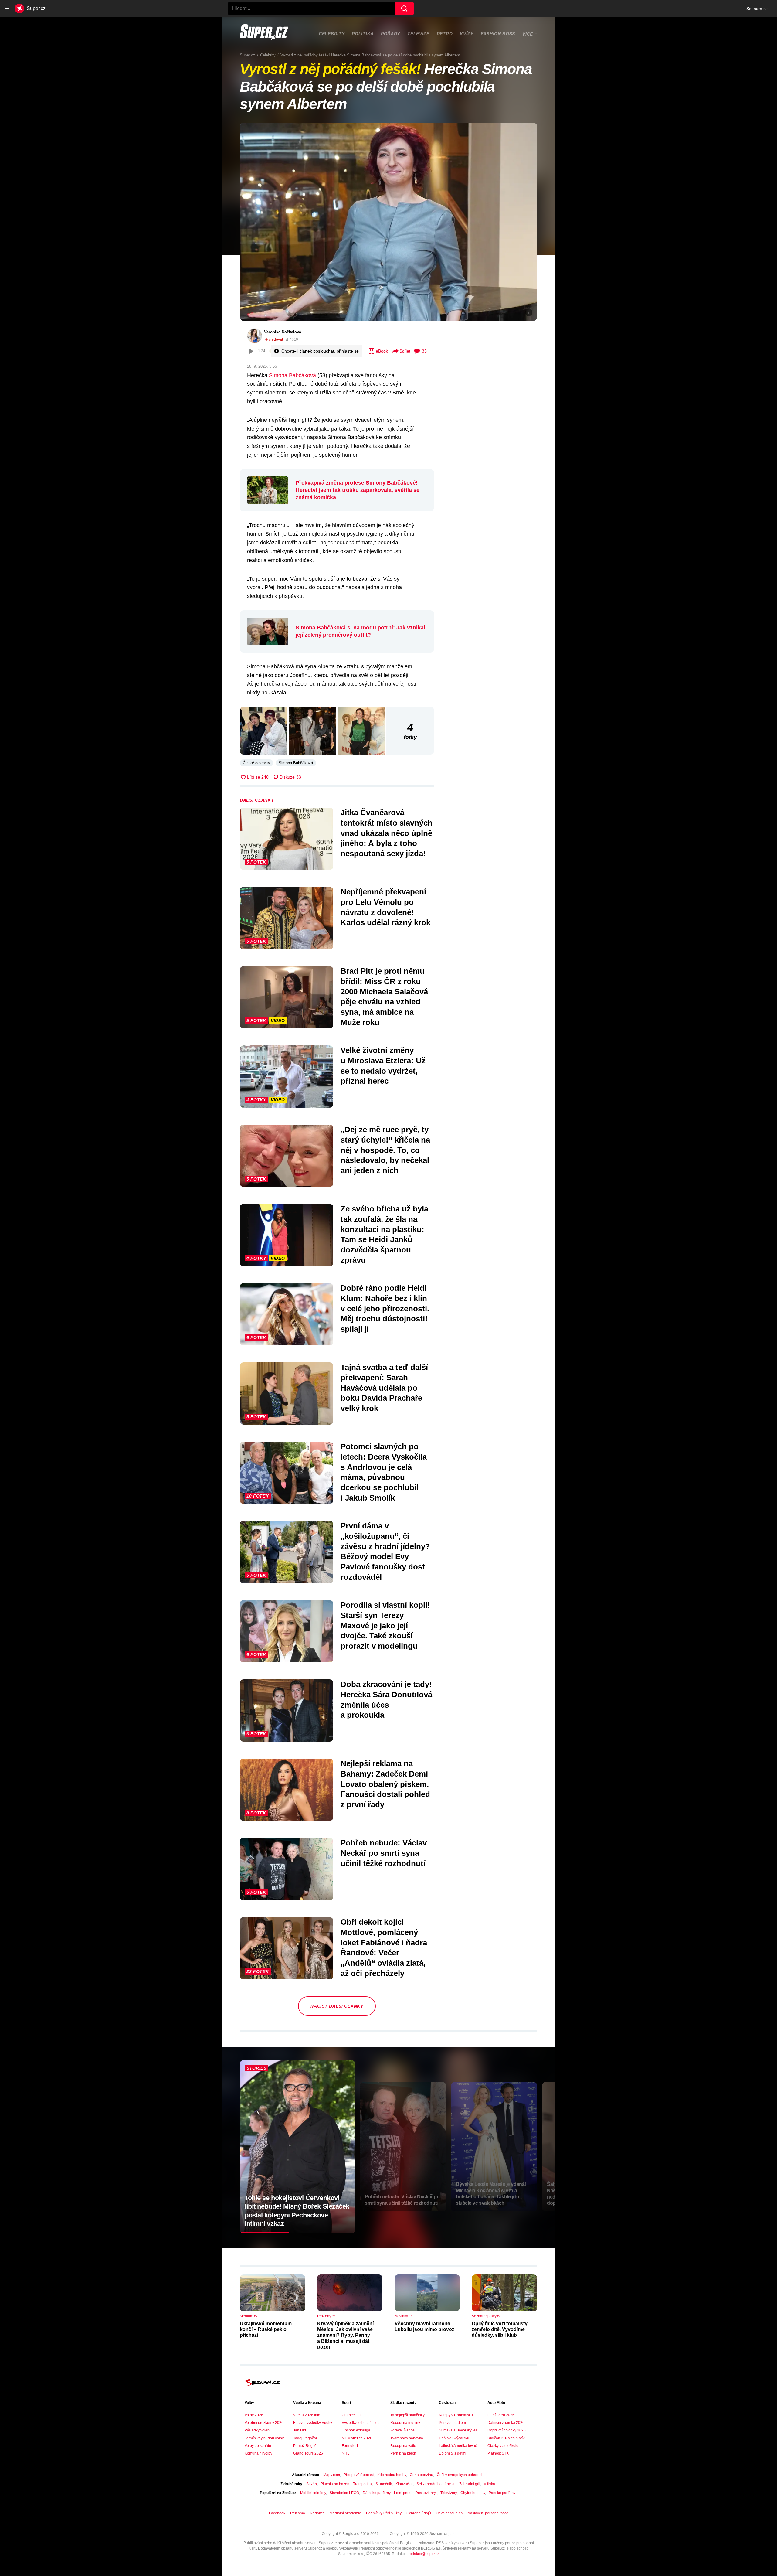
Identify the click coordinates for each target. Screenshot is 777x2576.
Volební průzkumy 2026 (264, 2423)
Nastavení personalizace (488, 2513)
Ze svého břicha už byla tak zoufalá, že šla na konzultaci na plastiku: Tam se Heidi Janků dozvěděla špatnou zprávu (384, 1234)
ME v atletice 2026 (357, 2438)
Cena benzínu (421, 2475)
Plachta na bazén (335, 2484)
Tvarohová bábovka (407, 2438)
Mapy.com (332, 2475)
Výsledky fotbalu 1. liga (361, 2423)
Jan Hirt (300, 2430)
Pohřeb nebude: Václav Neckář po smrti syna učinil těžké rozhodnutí (384, 1853)
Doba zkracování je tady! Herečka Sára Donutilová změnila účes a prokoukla (386, 1700)
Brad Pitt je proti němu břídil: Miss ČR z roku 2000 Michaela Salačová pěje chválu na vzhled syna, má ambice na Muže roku (384, 997)
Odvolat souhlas (449, 2513)
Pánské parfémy (502, 2493)
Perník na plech (403, 2453)
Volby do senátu (258, 2446)
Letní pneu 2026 (501, 2415)
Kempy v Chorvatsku (456, 2415)
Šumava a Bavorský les (458, 2430)
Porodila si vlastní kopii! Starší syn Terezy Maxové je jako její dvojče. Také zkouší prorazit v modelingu (385, 1625)
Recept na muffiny (405, 2423)
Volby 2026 (254, 2415)
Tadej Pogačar (305, 2438)
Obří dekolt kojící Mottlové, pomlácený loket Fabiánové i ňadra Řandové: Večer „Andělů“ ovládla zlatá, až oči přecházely (384, 1948)
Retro (445, 34)
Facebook (277, 2513)
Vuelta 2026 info (307, 2415)
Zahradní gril (470, 2484)
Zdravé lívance (402, 2430)
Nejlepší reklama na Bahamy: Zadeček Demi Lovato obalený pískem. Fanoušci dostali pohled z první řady (385, 1784)
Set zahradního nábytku (436, 2484)
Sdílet (405, 351)
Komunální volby (258, 2453)
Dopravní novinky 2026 (507, 2430)
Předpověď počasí (359, 2475)
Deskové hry (426, 2493)
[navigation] (7, 9)
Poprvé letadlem (452, 2423)
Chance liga (352, 2415)
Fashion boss (498, 34)
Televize (418, 34)
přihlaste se (348, 351)
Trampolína (362, 2484)
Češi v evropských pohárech (460, 2475)
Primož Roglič (305, 2446)
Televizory (449, 2493)
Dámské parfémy (377, 2493)
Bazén (312, 2484)
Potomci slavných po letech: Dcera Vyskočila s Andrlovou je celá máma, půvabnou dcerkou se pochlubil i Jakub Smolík (384, 1472)
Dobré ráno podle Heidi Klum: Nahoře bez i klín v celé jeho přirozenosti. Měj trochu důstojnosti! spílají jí (385, 1308)
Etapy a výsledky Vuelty (313, 2423)
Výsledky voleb (257, 2430)
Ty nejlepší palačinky (407, 2415)
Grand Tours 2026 (308, 2453)
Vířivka (489, 2484)
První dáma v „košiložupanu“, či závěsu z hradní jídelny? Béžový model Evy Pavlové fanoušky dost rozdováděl (385, 1551)
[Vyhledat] (404, 9)
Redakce (317, 2513)
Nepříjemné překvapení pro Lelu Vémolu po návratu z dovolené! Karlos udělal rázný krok (385, 907)
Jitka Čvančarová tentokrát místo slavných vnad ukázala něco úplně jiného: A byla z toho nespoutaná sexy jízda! (387, 833)
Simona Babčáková (292, 375)
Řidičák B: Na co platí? (506, 2438)
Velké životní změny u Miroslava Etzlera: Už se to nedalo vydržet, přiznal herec (383, 1066)
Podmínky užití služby (384, 2513)
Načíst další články (337, 2006)
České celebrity (256, 763)
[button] (388, 222)
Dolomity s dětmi (453, 2453)
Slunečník (384, 2484)
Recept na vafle (403, 2446)
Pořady (390, 34)
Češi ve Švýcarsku (454, 2438)
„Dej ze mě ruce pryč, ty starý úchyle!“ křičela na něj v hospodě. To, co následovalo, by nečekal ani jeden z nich (385, 1150)
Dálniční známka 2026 (506, 2423)
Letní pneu (403, 2493)
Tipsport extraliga (356, 2430)
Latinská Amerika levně (458, 2446)
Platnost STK (498, 2453)
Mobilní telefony (313, 2493)
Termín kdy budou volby (264, 2438)
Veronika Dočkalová (283, 332)
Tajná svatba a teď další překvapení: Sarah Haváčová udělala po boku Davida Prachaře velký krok (384, 1388)
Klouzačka (404, 2484)
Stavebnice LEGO (344, 2493)
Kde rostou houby (392, 2475)
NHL (346, 2453)
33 (424, 351)
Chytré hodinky (473, 2493)
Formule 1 (350, 2446)
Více (528, 34)
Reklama (298, 2513)
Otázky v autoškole (503, 2446)
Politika (363, 34)
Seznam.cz (757, 9)
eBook (382, 351)
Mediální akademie (345, 2513)
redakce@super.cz (424, 2554)
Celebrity (332, 34)
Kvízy (467, 34)
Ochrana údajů (419, 2513)
